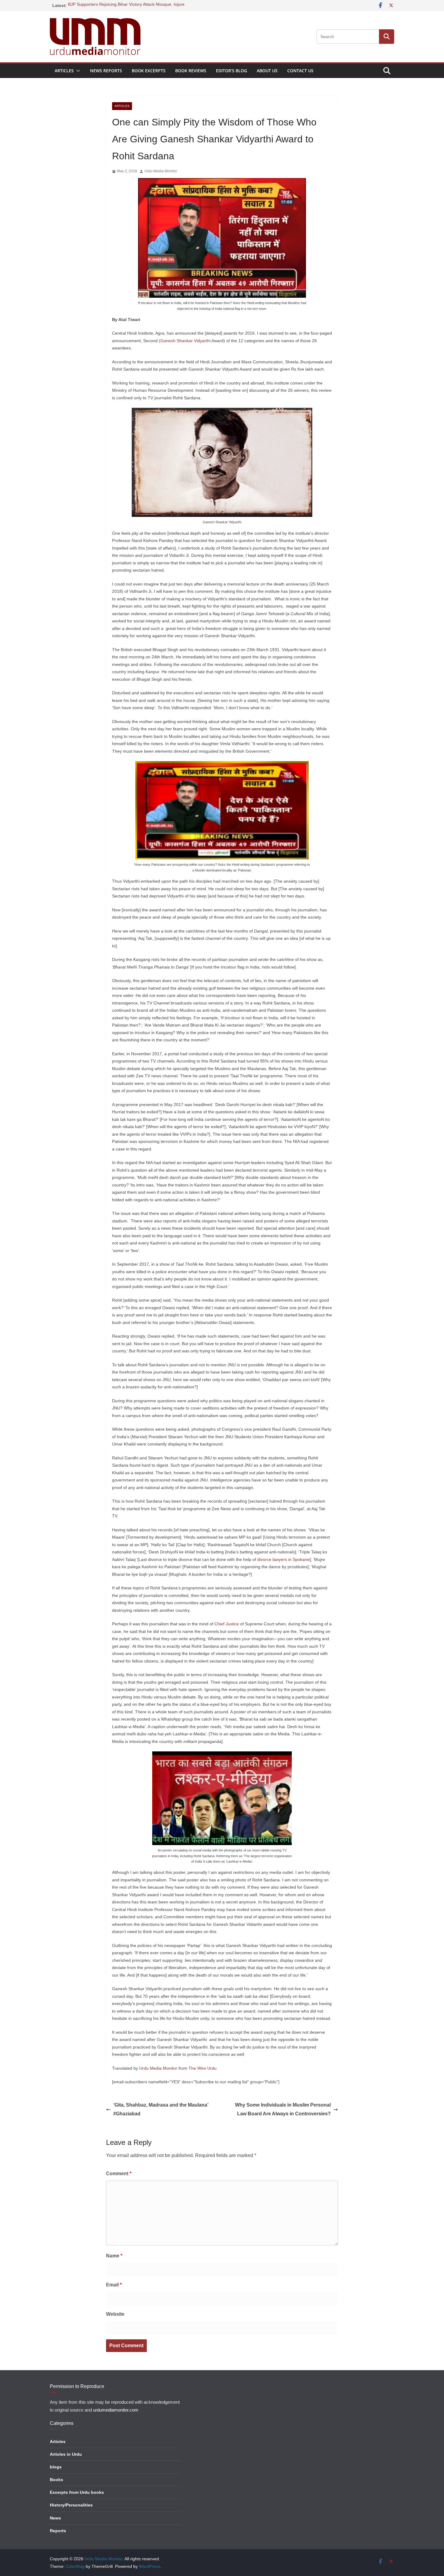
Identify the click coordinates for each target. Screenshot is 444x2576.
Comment (119, 2174)
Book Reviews (191, 71)
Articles (64, 71)
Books (56, 2480)
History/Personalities (71, 2505)
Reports (58, 2531)
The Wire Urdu (203, 2068)
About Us (267, 71)
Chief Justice (227, 1624)
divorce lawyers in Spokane (283, 1559)
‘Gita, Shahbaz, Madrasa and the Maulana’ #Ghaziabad (161, 2109)
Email (114, 2285)
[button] (77, 71)
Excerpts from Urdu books (77, 2492)
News (55, 2518)
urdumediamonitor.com (116, 2410)
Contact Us (300, 71)
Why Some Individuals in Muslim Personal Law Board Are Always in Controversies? (283, 2109)
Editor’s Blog (232, 71)
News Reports (106, 71)
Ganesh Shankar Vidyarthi (185, 341)
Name (114, 2256)
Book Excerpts (149, 71)
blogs (56, 2467)
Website (115, 2314)
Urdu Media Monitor (161, 171)
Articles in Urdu (66, 2454)
